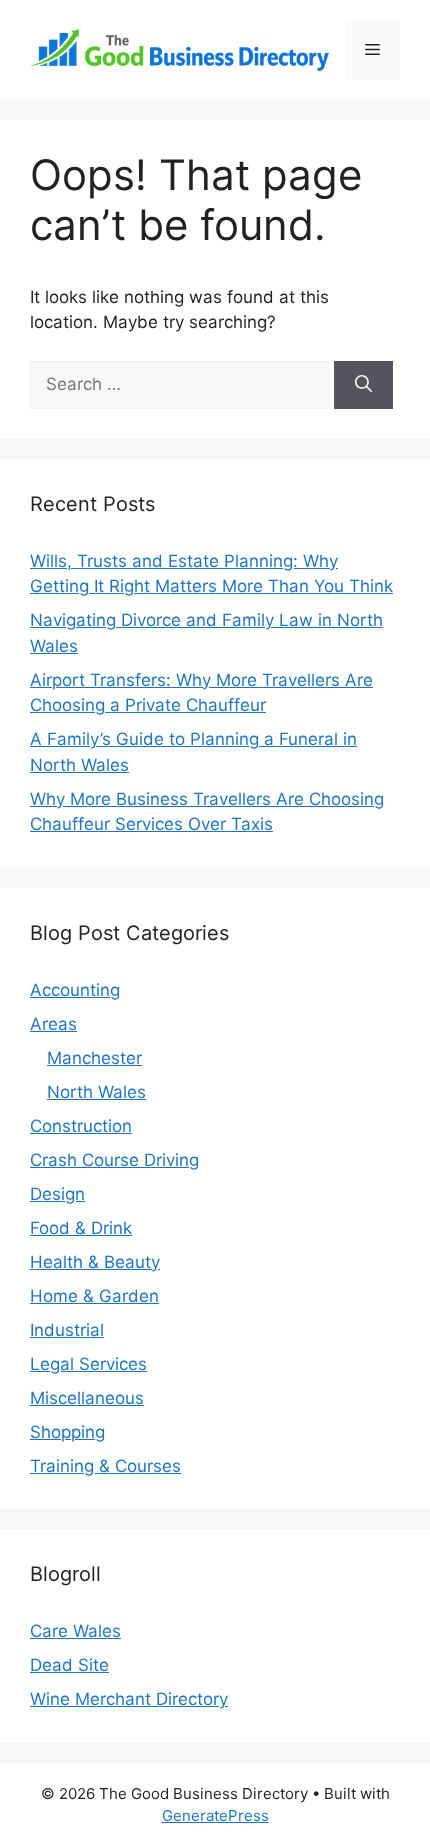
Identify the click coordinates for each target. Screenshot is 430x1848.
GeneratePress (215, 1815)
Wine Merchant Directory (129, 1699)
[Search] (363, 385)
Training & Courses (105, 1466)
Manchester (94, 1058)
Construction (81, 1126)
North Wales (96, 1092)
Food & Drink (81, 1228)
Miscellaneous (87, 1398)
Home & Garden (94, 1296)
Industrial (67, 1330)
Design (57, 1194)
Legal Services (88, 1364)
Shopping (67, 1432)
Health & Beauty (95, 1262)
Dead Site (69, 1665)
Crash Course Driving (114, 1160)
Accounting (75, 990)
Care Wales (75, 1631)
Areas (53, 1024)
